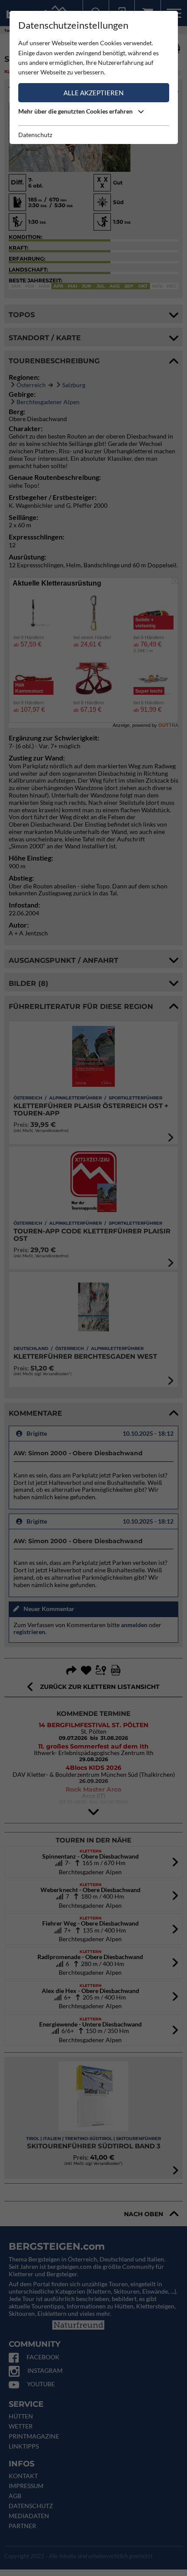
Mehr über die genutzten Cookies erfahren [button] (76, 111)
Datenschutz (35, 135)
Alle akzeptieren (93, 93)
